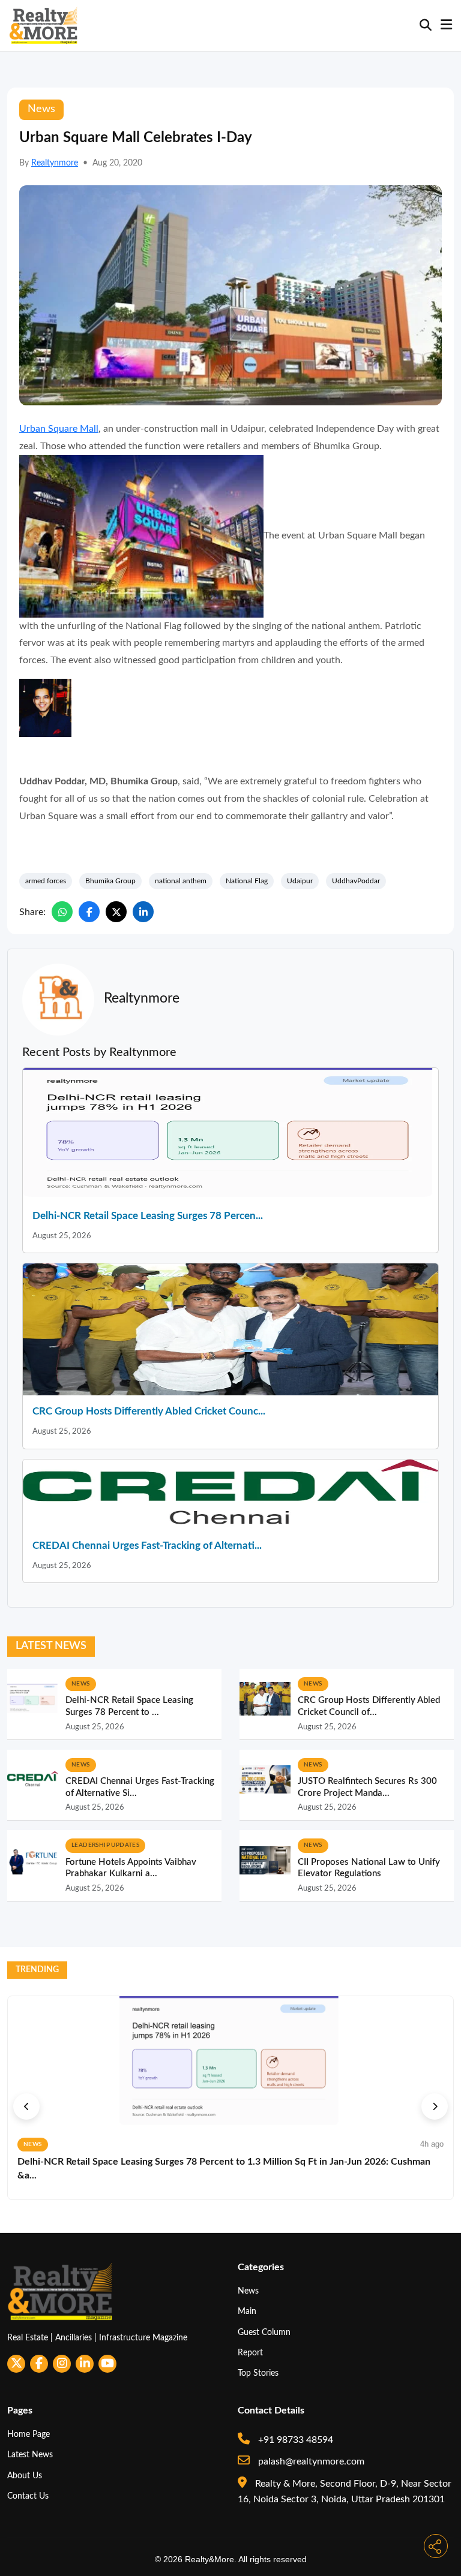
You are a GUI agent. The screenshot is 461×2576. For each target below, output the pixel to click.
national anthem (181, 881)
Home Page (29, 2434)
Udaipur (300, 881)
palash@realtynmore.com (310, 2461)
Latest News (30, 2455)
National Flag (247, 881)
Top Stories (258, 2373)
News (248, 2291)
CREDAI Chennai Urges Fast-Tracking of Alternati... (147, 1546)
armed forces (46, 881)
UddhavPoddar (356, 881)
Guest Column (264, 2332)
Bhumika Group (110, 881)
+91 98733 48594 (294, 2440)
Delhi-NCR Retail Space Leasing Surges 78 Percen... (148, 1216)
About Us (25, 2476)
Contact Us (28, 2496)
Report (250, 2353)
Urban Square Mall (59, 429)
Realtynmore (55, 163)
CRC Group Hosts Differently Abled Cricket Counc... (149, 1411)
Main (247, 2311)
